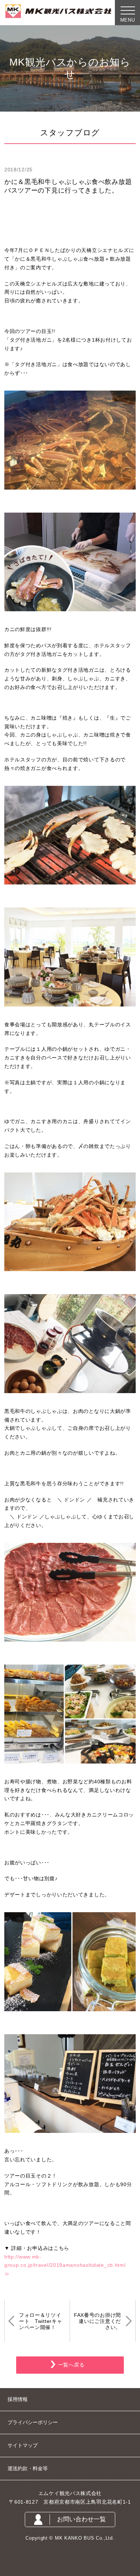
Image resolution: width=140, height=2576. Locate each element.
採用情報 (18, 2399)
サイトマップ (23, 2445)
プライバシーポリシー (33, 2422)
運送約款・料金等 (28, 2468)
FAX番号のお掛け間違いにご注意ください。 (97, 2321)
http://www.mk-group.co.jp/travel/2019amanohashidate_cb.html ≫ (67, 2265)
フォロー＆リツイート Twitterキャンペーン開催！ (41, 2321)
